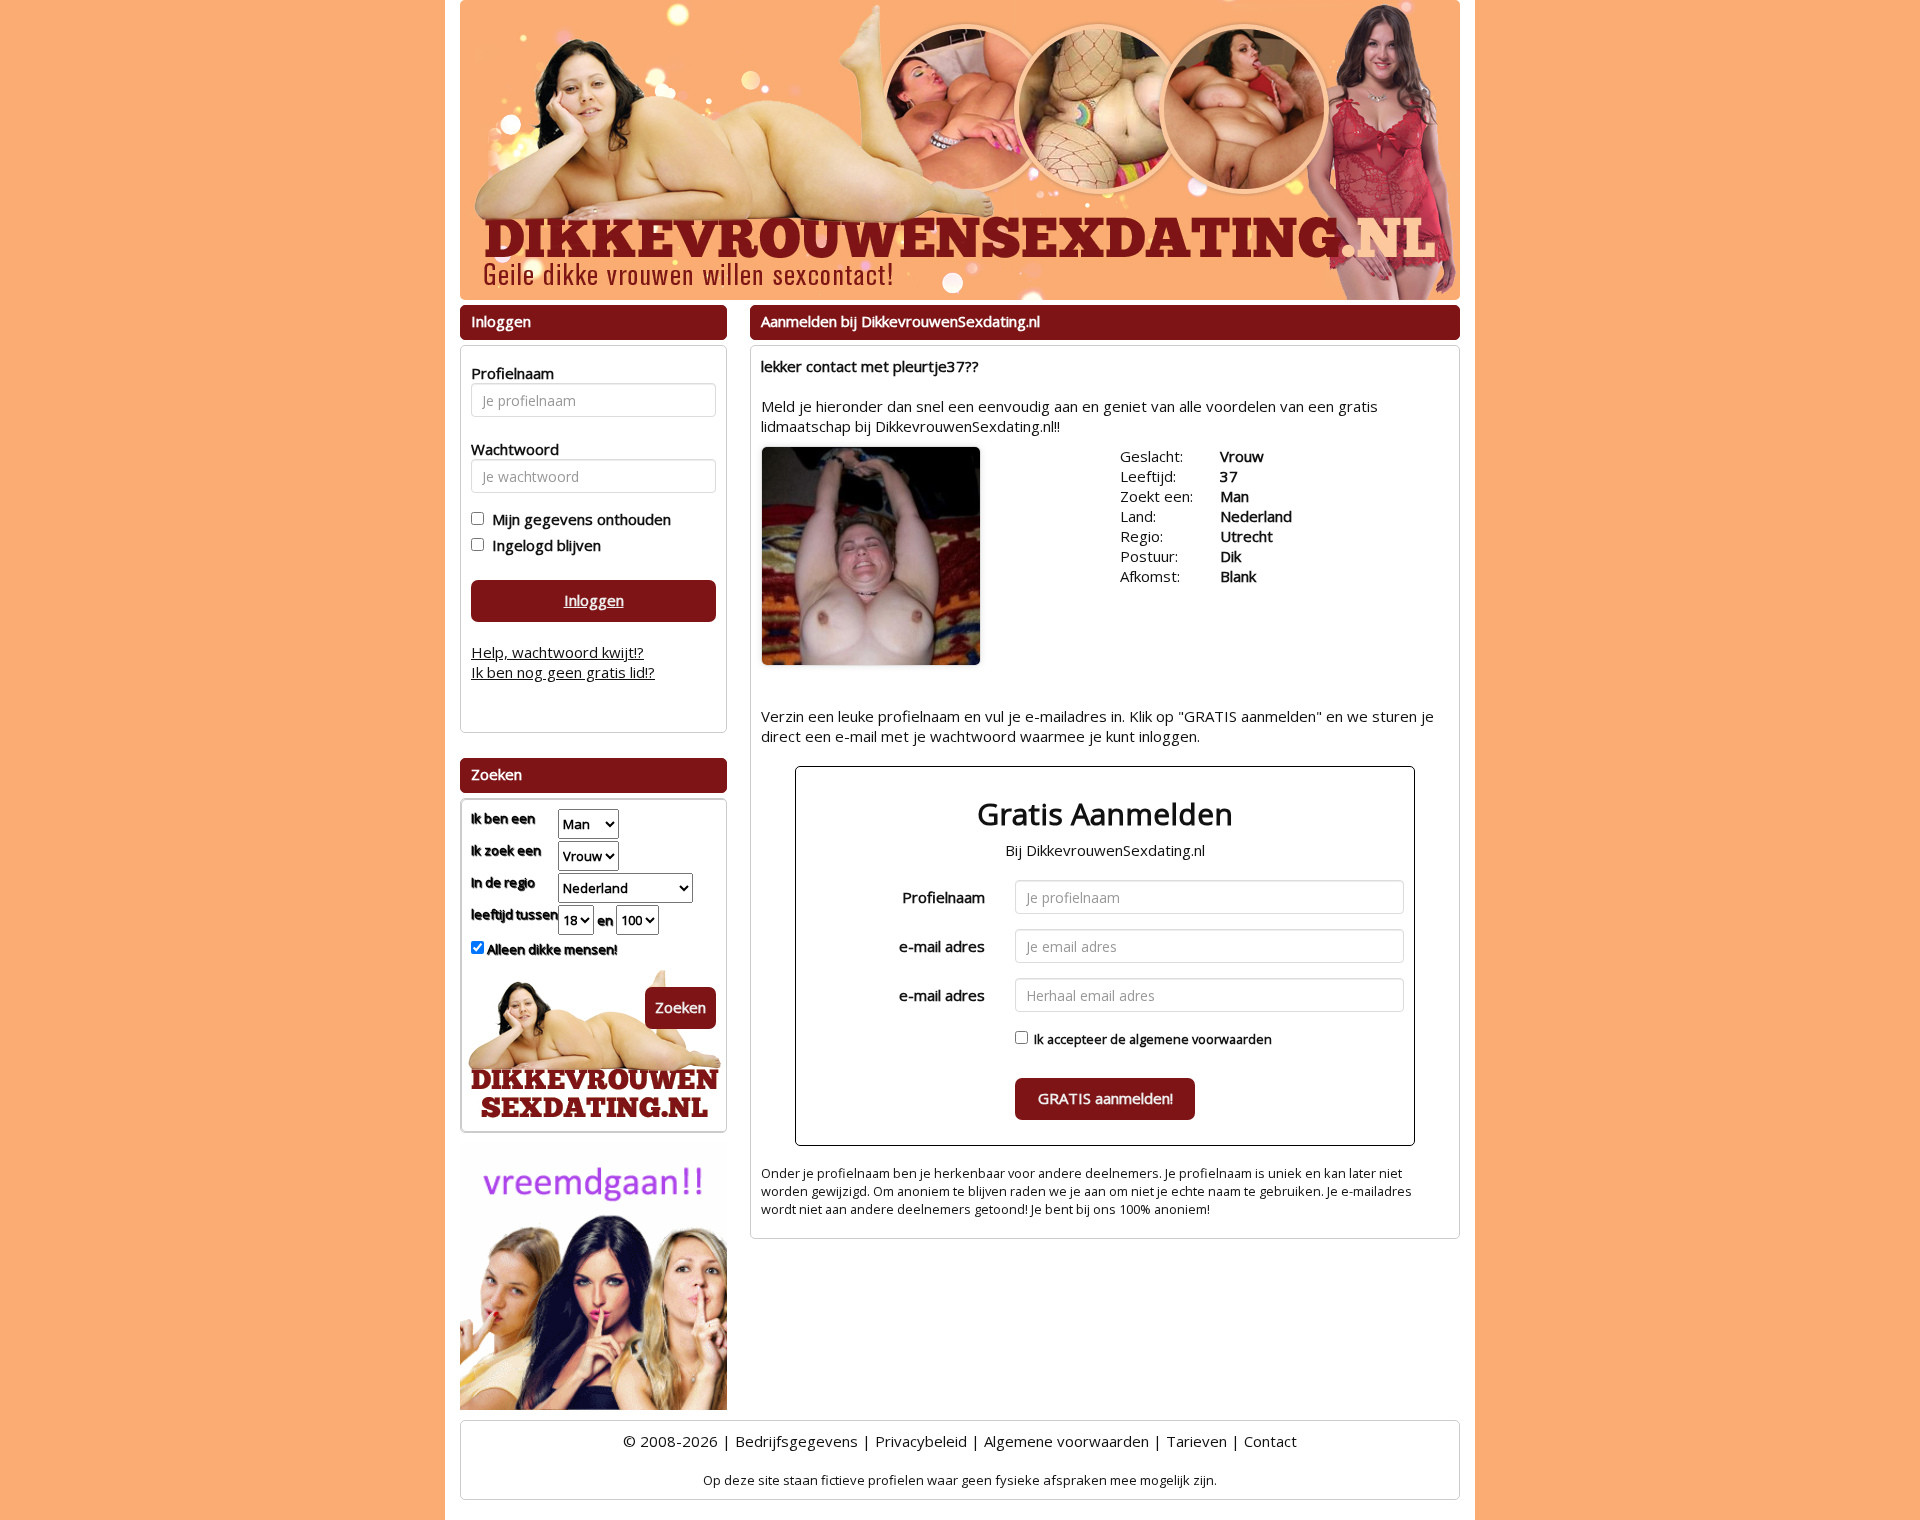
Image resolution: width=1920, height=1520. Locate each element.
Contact (1270, 1441)
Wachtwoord (509, 449)
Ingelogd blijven (542, 545)
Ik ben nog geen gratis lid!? (563, 672)
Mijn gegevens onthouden (577, 519)
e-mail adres (942, 946)
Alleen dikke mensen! (550, 949)
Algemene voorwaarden (1066, 1441)
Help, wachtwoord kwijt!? (557, 652)
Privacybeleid (921, 1441)
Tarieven (1196, 1441)
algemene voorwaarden (1200, 1039)
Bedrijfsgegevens (796, 1441)
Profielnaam (943, 897)
